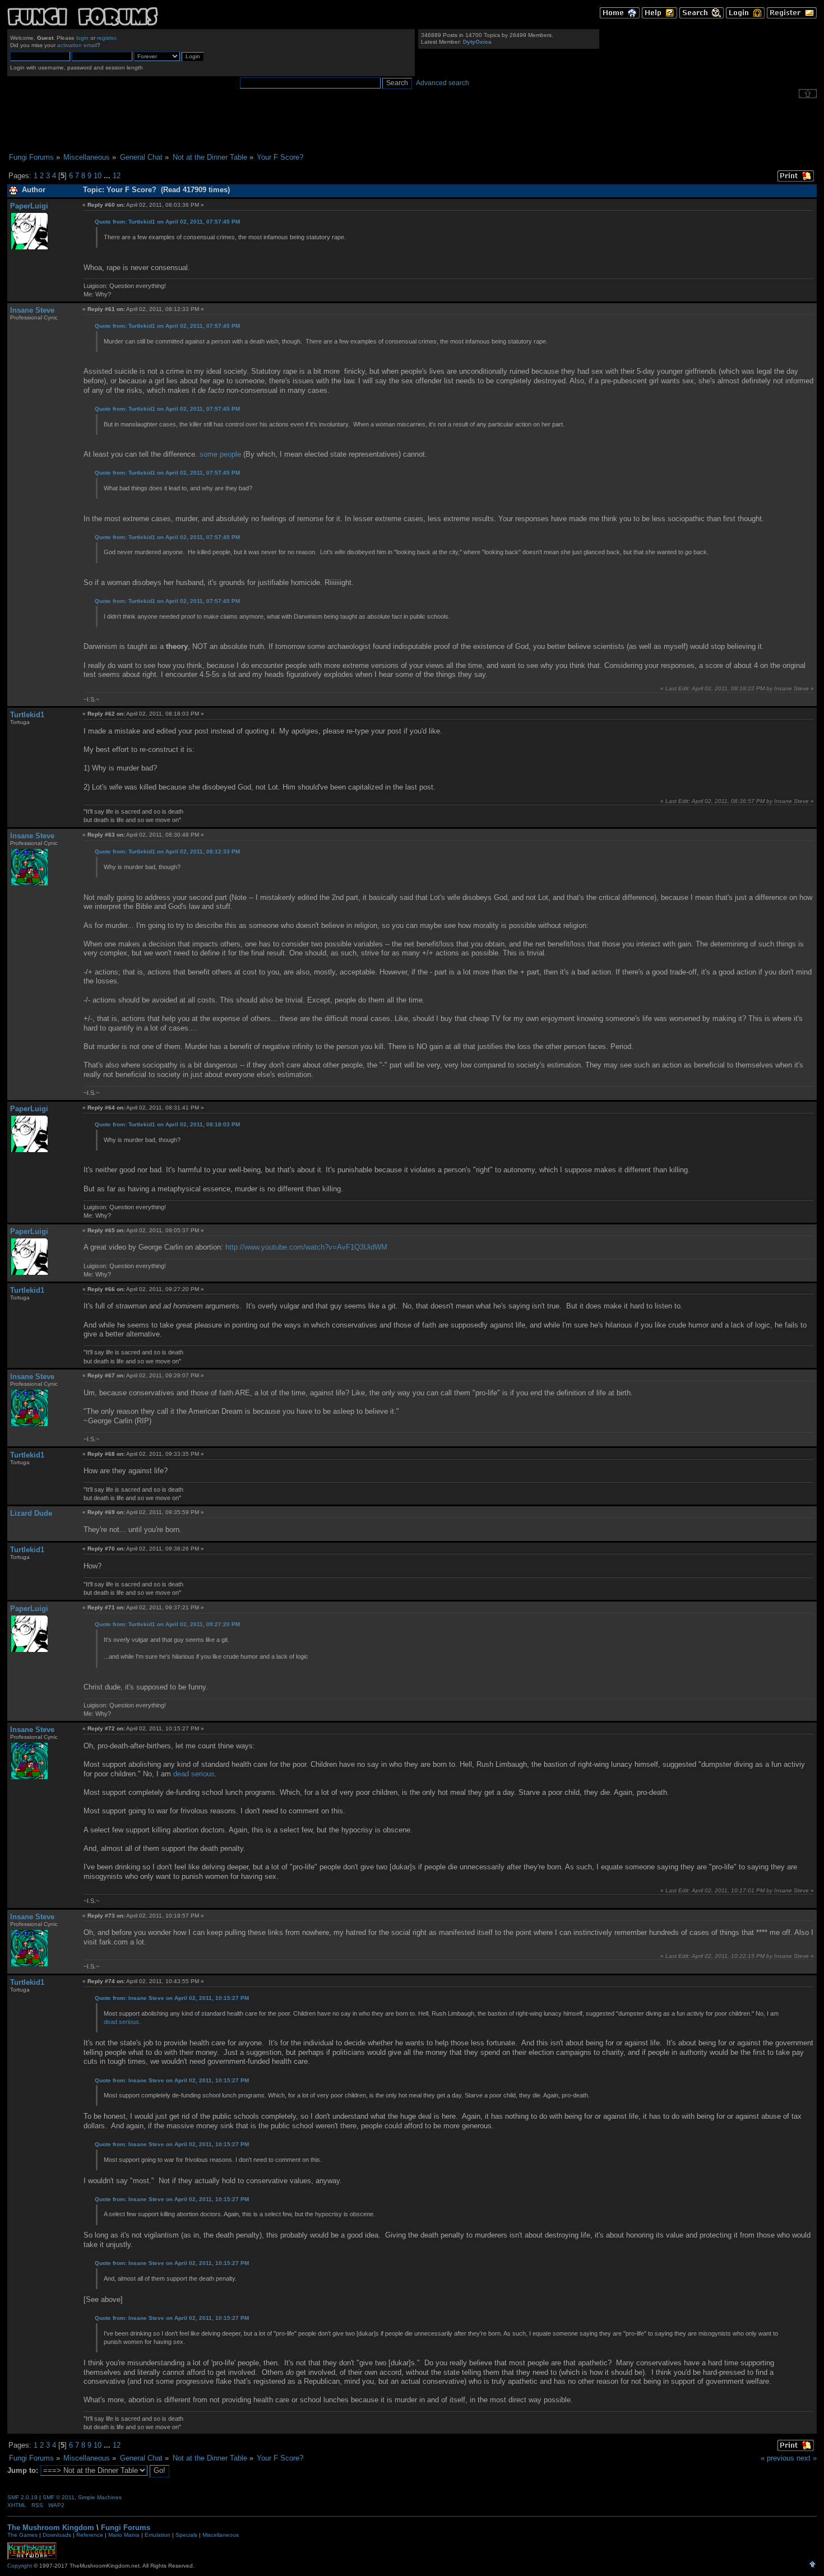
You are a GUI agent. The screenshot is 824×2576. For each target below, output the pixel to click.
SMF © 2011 (59, 2497)
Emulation (158, 2535)
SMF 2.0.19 (22, 2497)
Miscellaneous (221, 2535)
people (230, 454)
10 (98, 176)
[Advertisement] (412, 126)
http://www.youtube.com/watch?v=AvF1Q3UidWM (306, 1247)
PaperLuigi (29, 206)
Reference (90, 2535)
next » (807, 2458)
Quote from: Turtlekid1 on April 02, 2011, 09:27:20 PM (167, 1624)
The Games (22, 2535)
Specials (186, 2535)
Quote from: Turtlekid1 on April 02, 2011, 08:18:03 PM (167, 1124)
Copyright (20, 2566)
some (209, 454)
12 (117, 176)
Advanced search (443, 83)
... (108, 176)
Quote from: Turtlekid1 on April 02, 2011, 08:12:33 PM (167, 851)
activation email (77, 45)
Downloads (57, 2535)
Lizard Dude (31, 1513)
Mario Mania (124, 2535)
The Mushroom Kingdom (51, 2528)
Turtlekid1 (27, 715)
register (106, 38)
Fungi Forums (126, 2528)
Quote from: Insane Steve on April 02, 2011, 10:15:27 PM (172, 1998)
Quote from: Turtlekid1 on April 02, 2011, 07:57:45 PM (167, 222)
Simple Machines (100, 2497)
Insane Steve (32, 310)
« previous (777, 2458)
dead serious (194, 1774)
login (82, 38)
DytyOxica (477, 42)
